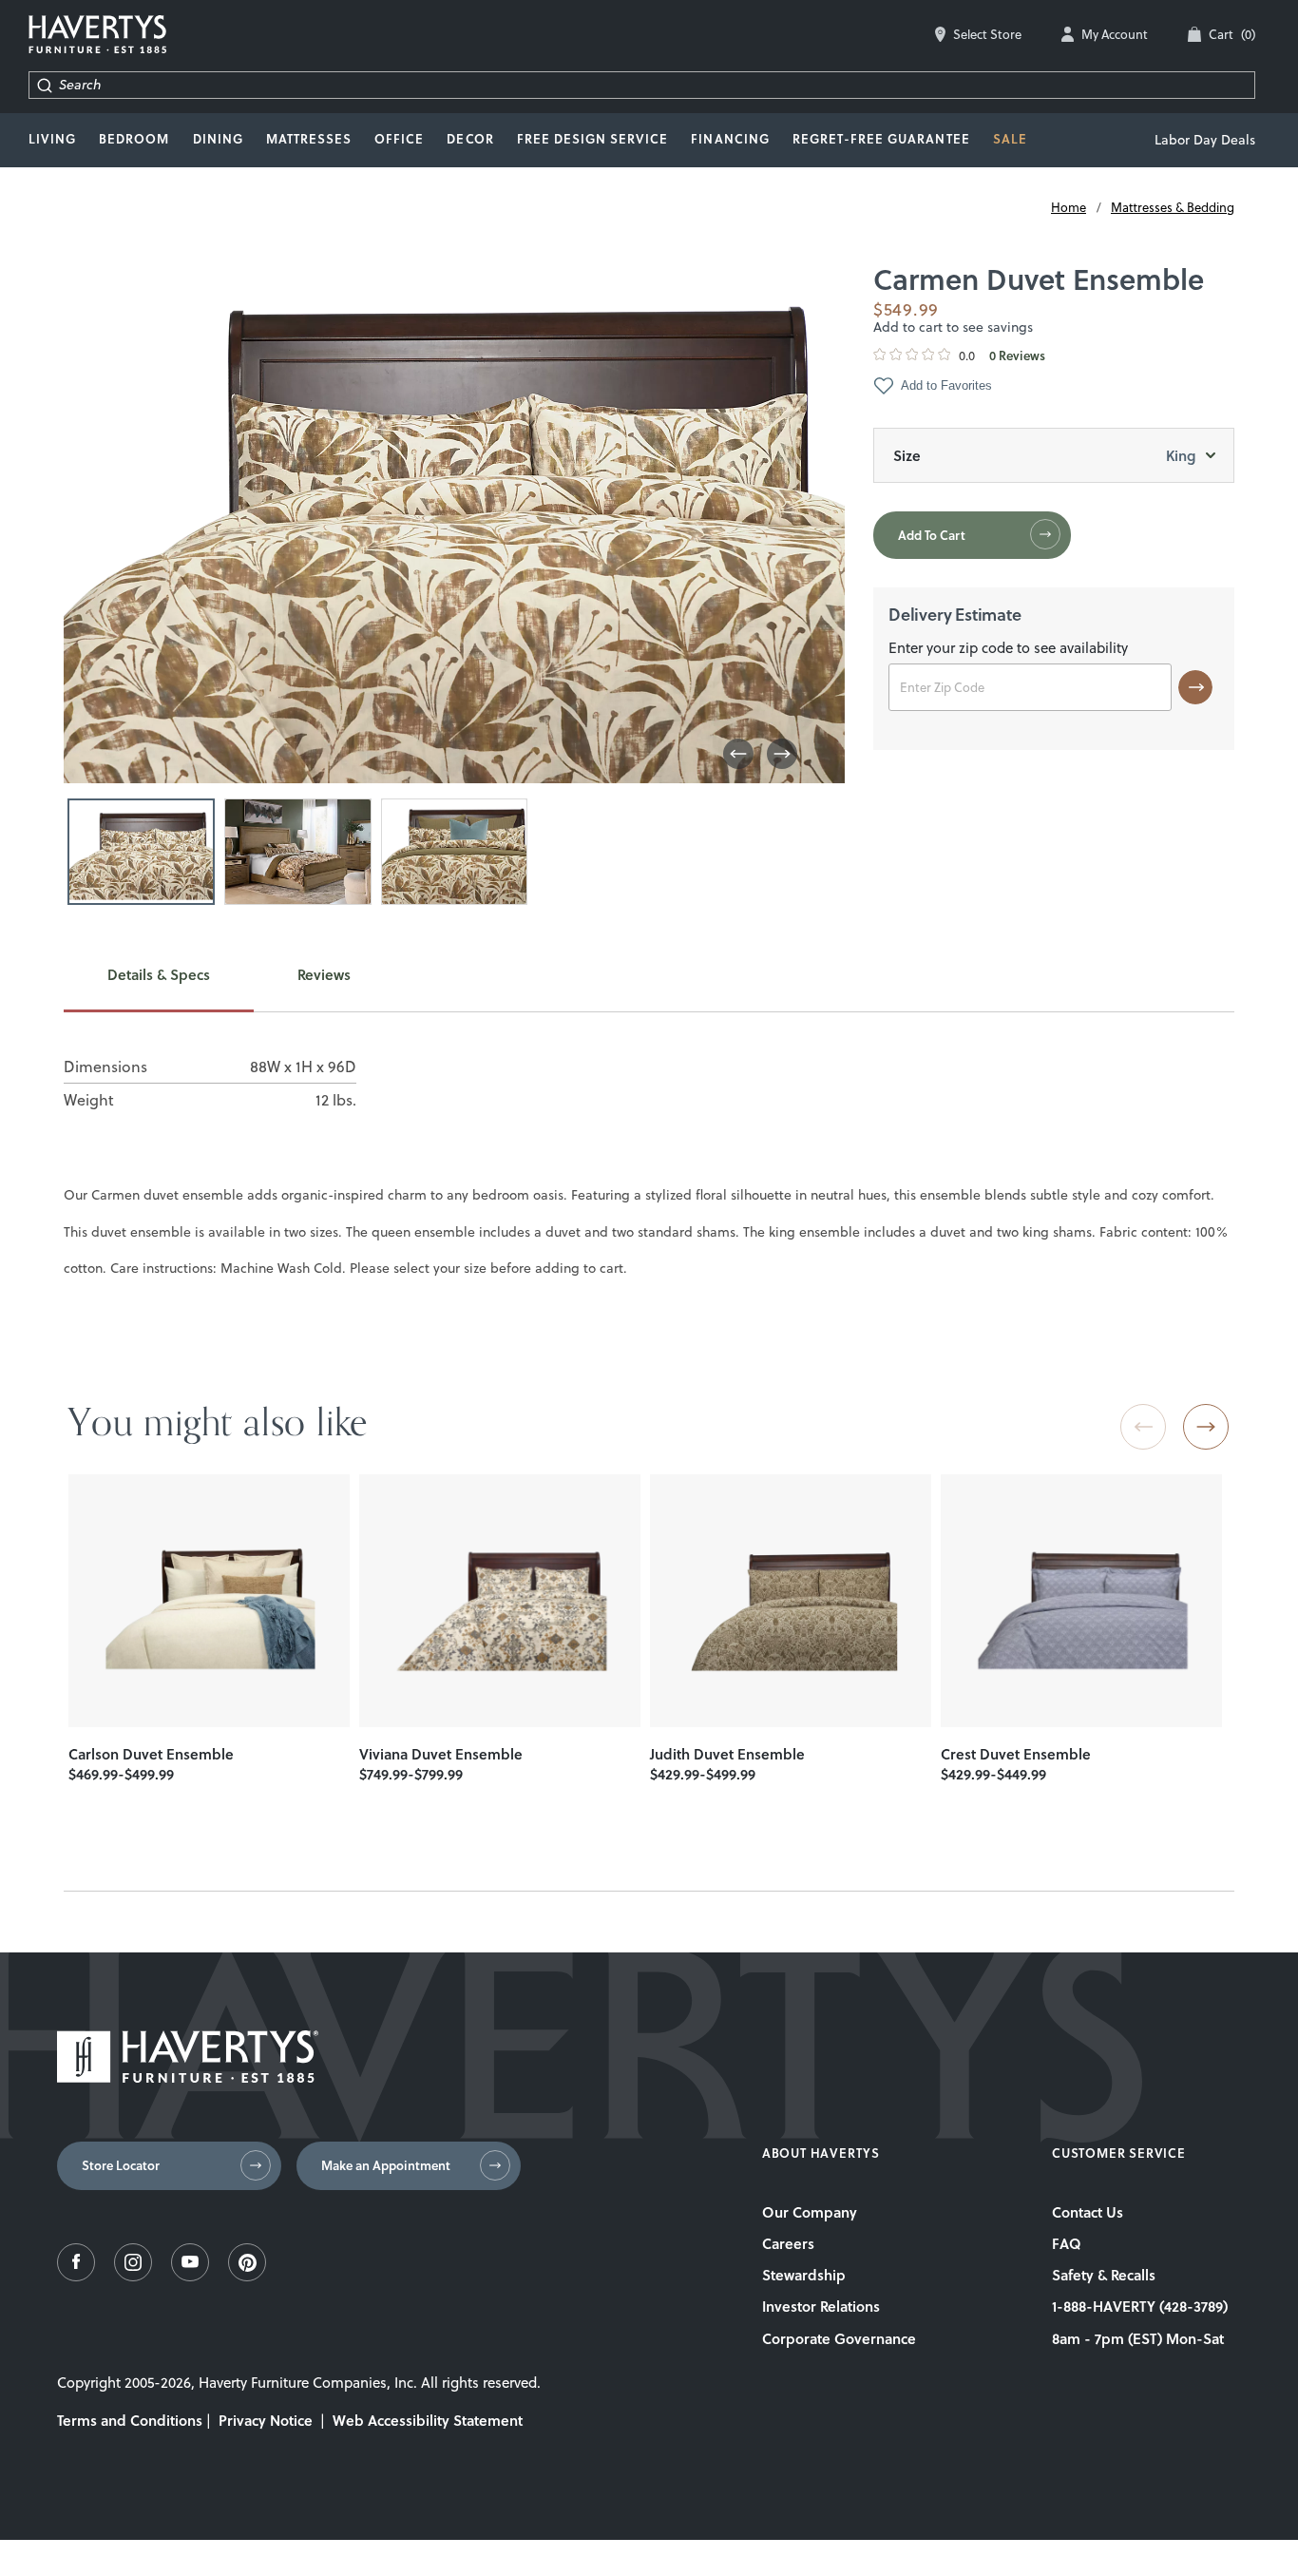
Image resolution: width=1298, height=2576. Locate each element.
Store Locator (121, 2165)
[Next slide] (1206, 1427)
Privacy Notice (266, 2420)
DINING (218, 139)
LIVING (52, 139)
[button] (738, 754)
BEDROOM (134, 139)
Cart (1232, 34)
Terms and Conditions (130, 2420)
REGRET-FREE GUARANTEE (881, 139)
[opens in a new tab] (76, 2276)
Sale (1010, 139)
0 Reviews (1017, 356)
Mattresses (309, 139)
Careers (788, 2243)
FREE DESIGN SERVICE (593, 139)
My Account (1115, 34)
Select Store (987, 34)
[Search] (44, 85)
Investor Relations (821, 2306)
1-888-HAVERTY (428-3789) (1140, 2306)
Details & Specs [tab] (159, 975)
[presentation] (209, 1601)
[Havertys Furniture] (188, 2077)
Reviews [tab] (324, 975)
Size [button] (1044, 455)
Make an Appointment (386, 2165)
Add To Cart (932, 535)
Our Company (810, 2212)
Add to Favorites (946, 385)
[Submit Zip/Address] (1195, 687)
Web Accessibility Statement (428, 2420)
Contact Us (1088, 2212)
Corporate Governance (839, 2338)
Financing (730, 139)
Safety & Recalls (1104, 2275)
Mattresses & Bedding (1173, 207)
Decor (470, 139)
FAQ (1067, 2243)
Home (1069, 207)
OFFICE (399, 139)
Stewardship (804, 2275)
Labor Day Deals (1205, 140)
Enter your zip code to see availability (1008, 649)
